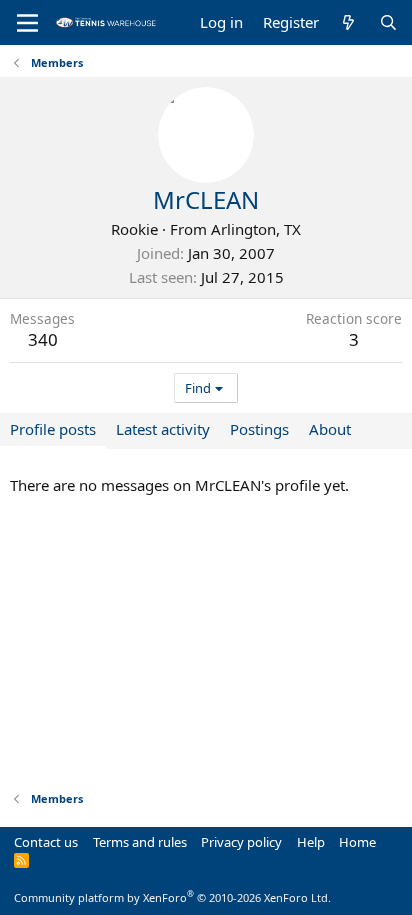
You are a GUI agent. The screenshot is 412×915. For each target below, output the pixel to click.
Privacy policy (241, 842)
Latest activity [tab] (163, 429)
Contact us (46, 842)
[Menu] (27, 23)
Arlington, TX (256, 229)
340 (43, 339)
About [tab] (330, 429)
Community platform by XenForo (172, 897)
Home (357, 842)
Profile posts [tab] (53, 429)
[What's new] (348, 22)
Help (311, 842)
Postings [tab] (259, 429)
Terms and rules (140, 842)
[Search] (388, 22)
